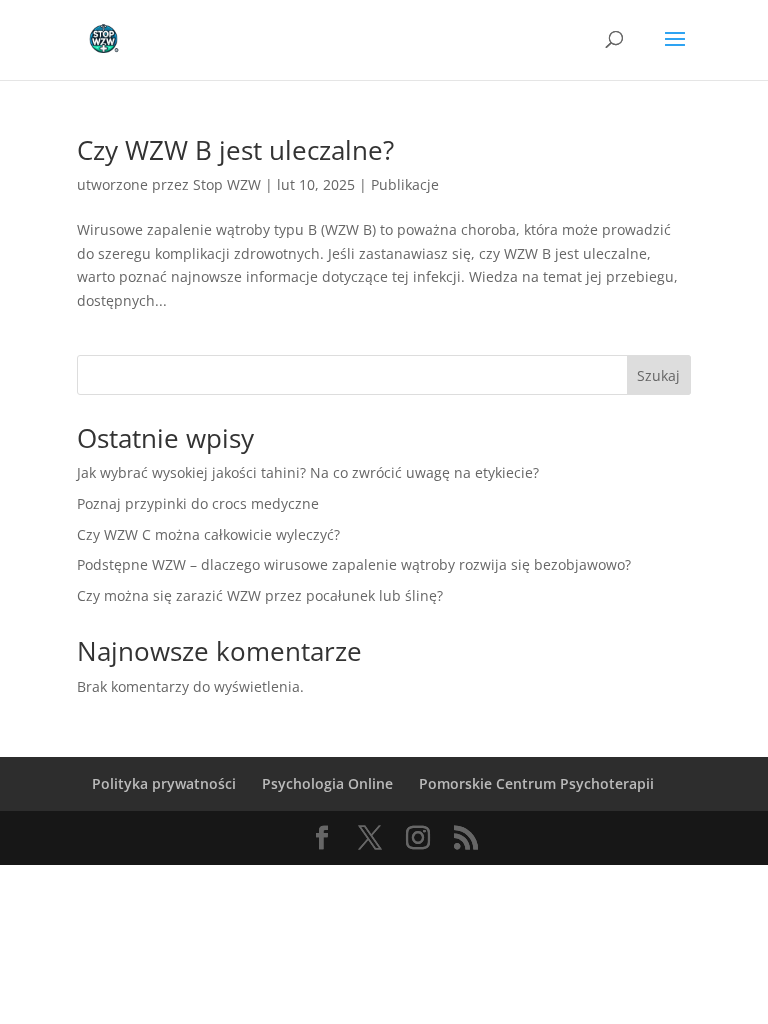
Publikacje (405, 184)
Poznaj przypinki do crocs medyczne (198, 503)
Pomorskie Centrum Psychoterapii (536, 783)
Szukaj (658, 375)
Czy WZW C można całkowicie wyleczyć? (208, 534)
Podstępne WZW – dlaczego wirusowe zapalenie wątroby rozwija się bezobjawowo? (354, 564)
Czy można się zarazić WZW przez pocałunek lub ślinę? (260, 595)
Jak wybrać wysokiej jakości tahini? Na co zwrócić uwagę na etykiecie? (308, 472)
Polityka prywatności (164, 783)
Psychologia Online (327, 783)
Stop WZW (227, 184)
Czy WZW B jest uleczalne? (235, 150)
